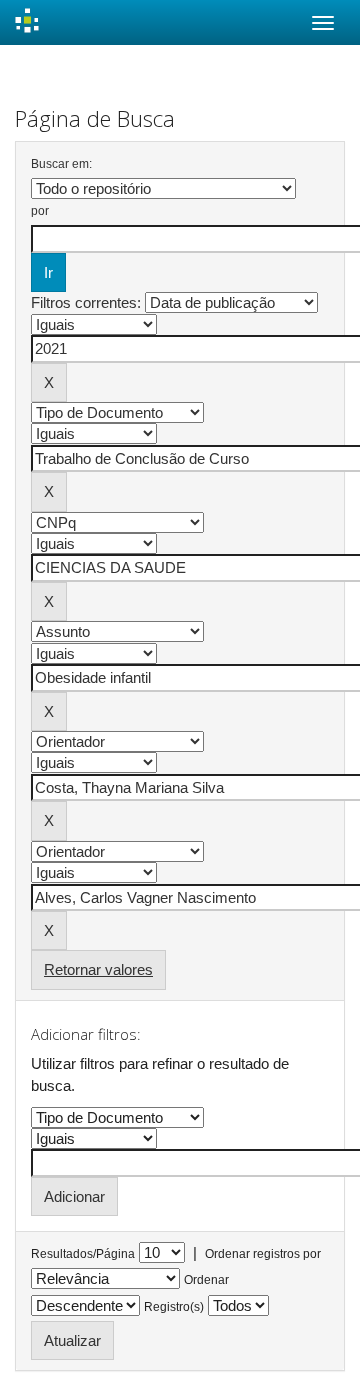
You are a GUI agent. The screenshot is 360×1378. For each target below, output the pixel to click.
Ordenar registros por (263, 1254)
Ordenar (206, 1280)
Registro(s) (174, 1307)
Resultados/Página (83, 1254)
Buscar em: (61, 164)
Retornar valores (98, 969)
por (40, 211)
